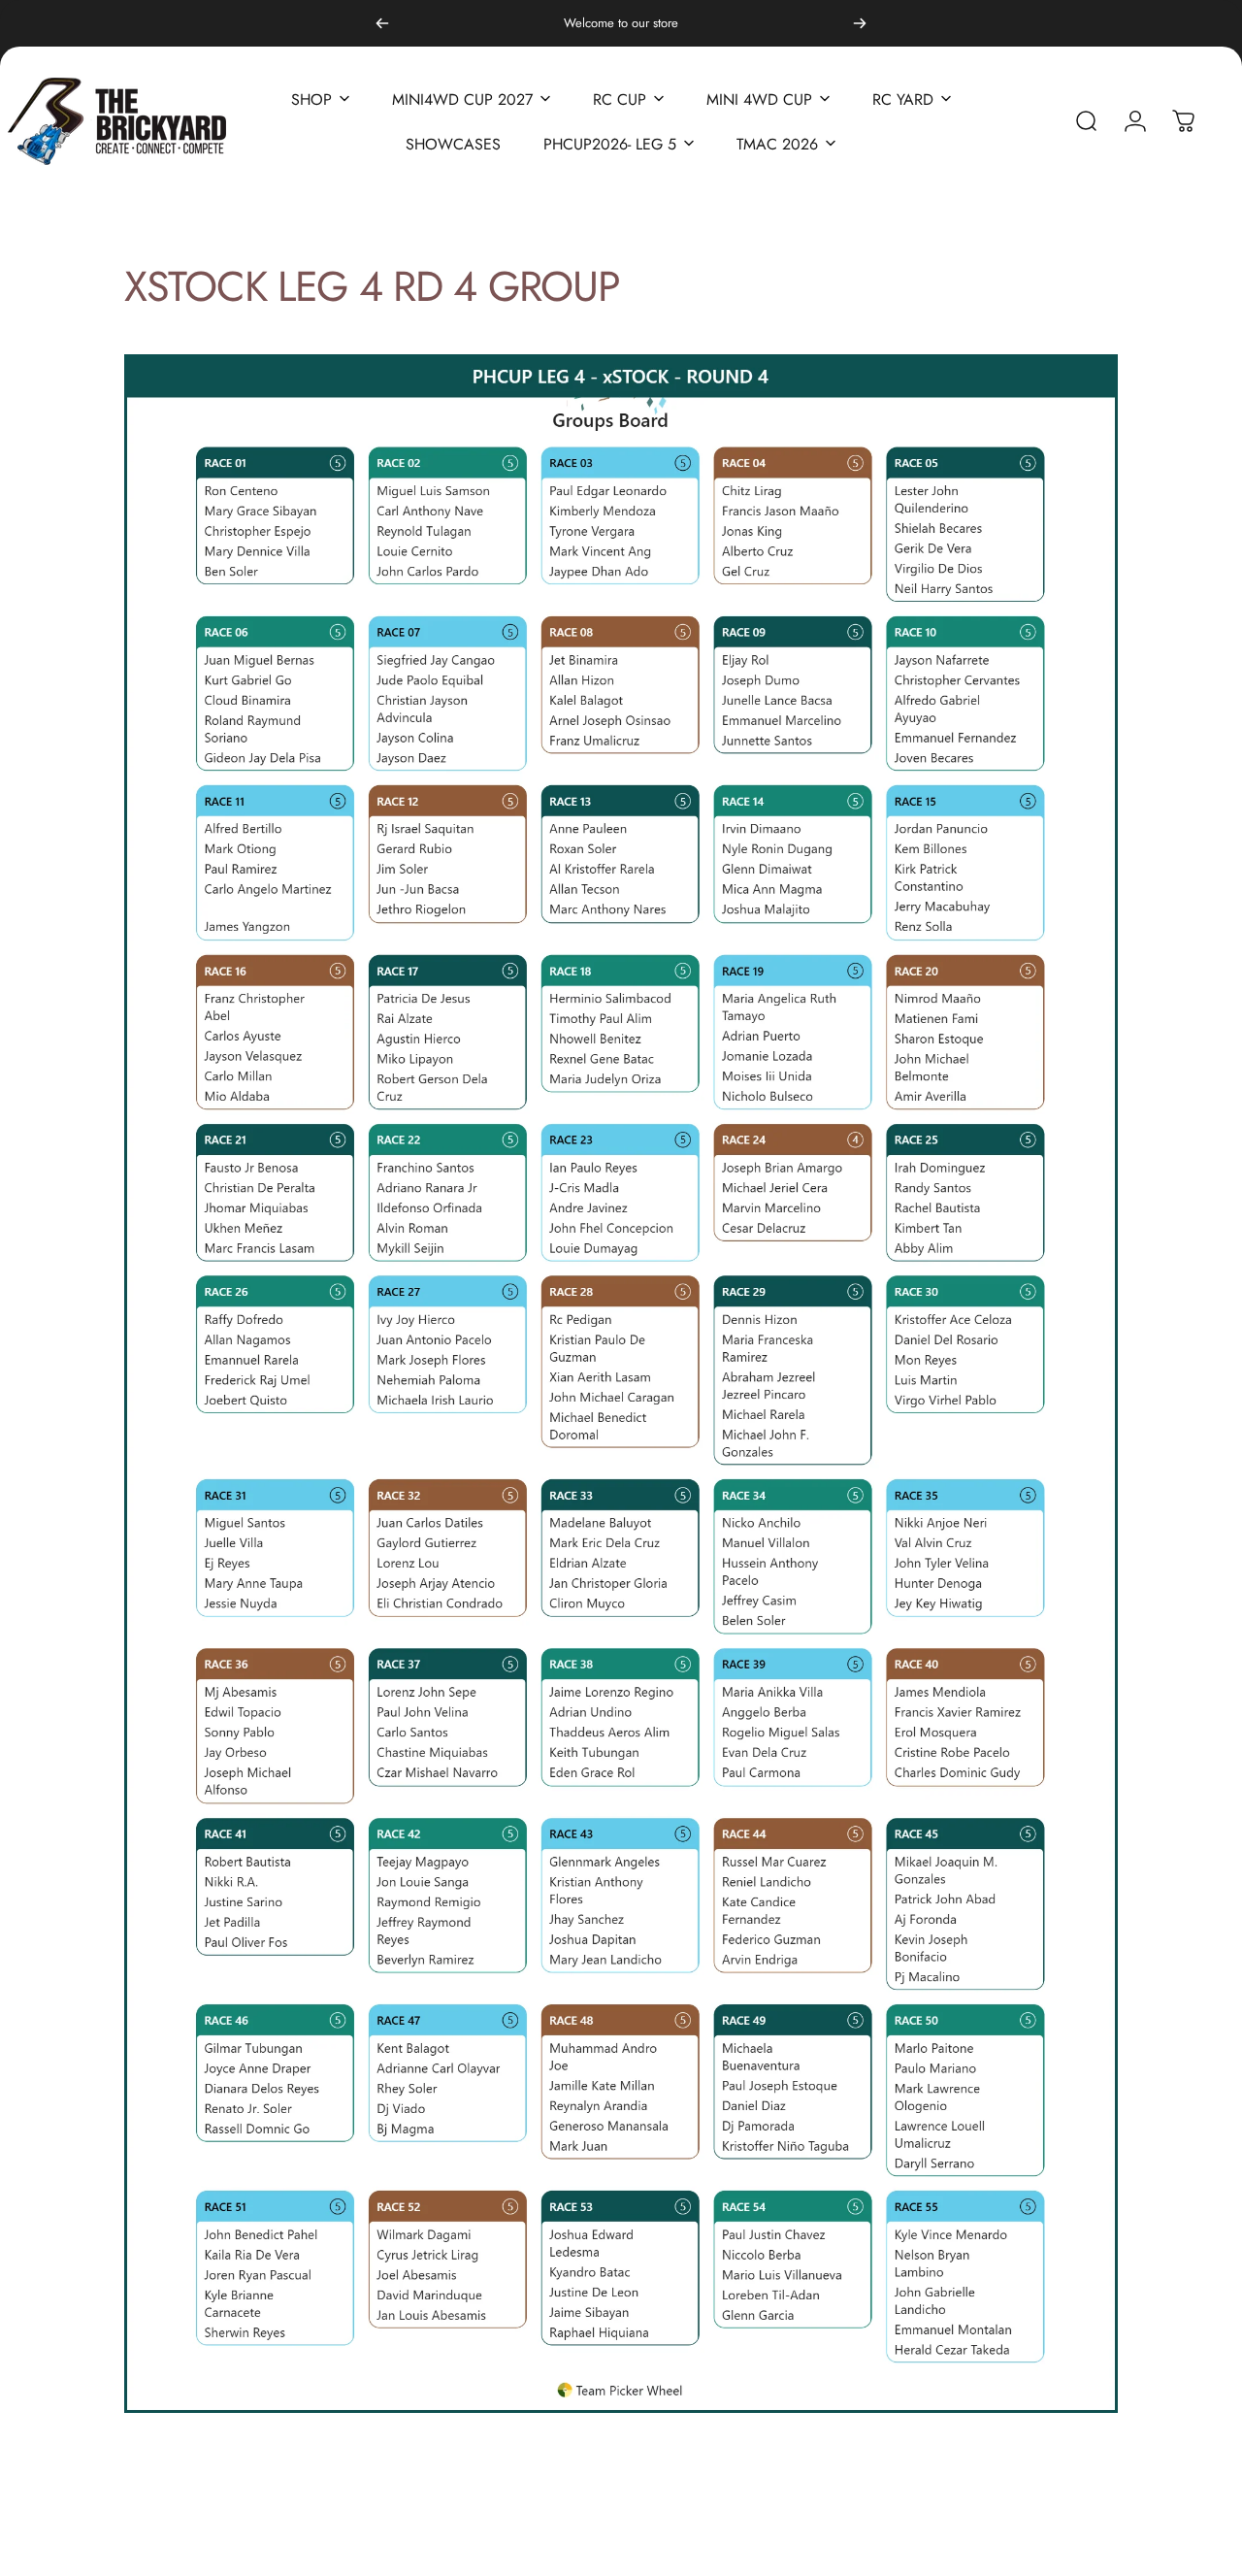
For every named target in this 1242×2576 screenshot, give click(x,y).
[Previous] (382, 23)
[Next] (860, 23)
